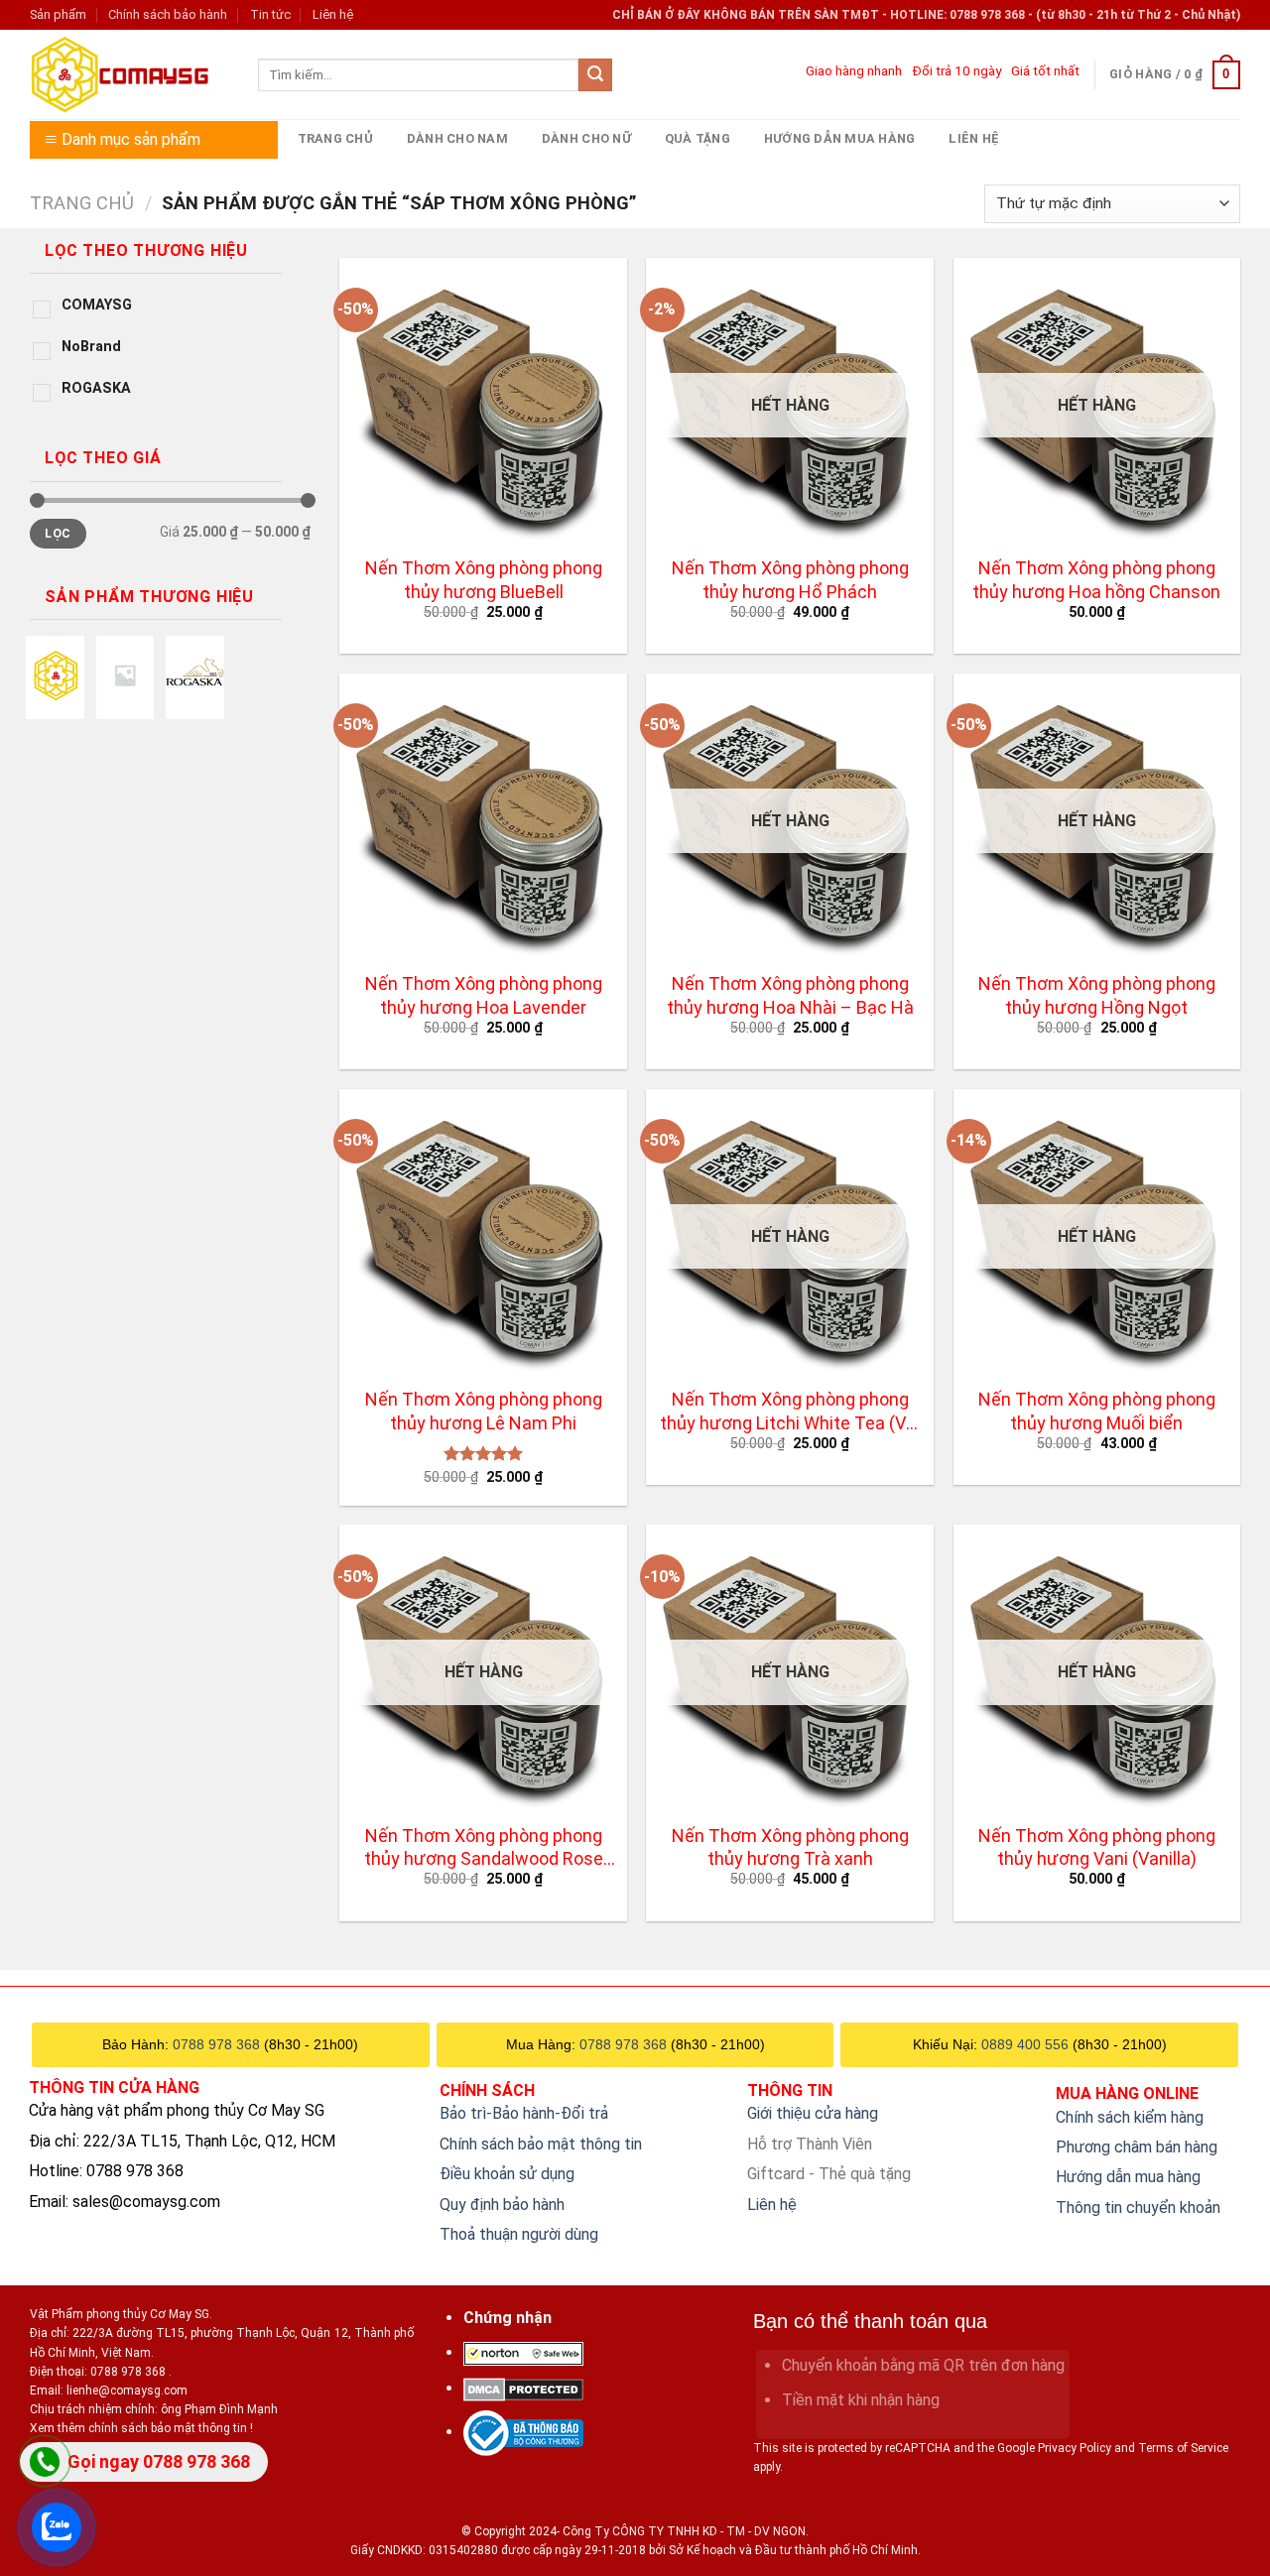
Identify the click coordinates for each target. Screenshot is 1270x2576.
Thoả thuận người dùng (519, 2234)
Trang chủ (335, 138)
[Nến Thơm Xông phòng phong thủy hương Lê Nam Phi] (483, 1233)
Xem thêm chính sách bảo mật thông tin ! (141, 2428)
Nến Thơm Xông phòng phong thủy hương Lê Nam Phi (484, 1411)
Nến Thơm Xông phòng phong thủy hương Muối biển (1097, 1411)
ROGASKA (96, 388)
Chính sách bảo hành (168, 14)
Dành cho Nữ (586, 138)
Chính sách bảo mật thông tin (541, 2144)
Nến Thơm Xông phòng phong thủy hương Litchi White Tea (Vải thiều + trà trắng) (790, 1412)
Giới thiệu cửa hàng (813, 2113)
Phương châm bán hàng (1137, 2147)
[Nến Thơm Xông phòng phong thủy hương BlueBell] (483, 402)
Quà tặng (698, 138)
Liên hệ (333, 14)
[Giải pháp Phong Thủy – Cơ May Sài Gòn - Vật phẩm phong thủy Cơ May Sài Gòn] (129, 74)
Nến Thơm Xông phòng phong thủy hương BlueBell (484, 579)
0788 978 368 (216, 2044)
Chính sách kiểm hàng (1130, 2117)
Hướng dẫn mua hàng (840, 138)
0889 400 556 (1025, 2044)
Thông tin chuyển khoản (1138, 2208)
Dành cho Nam (457, 138)
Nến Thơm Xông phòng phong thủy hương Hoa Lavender (484, 995)
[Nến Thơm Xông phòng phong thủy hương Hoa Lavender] (483, 817)
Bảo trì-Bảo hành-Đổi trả (524, 2113)
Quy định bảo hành (502, 2205)
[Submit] (595, 75)
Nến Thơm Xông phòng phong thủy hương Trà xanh (790, 1847)
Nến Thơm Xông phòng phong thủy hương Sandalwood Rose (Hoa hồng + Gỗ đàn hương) (484, 1848)
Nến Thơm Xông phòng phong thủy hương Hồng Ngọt (1097, 995)
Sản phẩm (58, 14)
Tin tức (270, 14)
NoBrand (91, 347)
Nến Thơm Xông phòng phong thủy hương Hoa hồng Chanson (1096, 579)
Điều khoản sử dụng (507, 2174)
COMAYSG (97, 305)
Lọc (58, 534)
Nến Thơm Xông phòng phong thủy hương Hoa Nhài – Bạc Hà (790, 995)
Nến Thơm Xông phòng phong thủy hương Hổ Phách (790, 579)
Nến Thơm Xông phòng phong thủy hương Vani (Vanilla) (1097, 1847)
